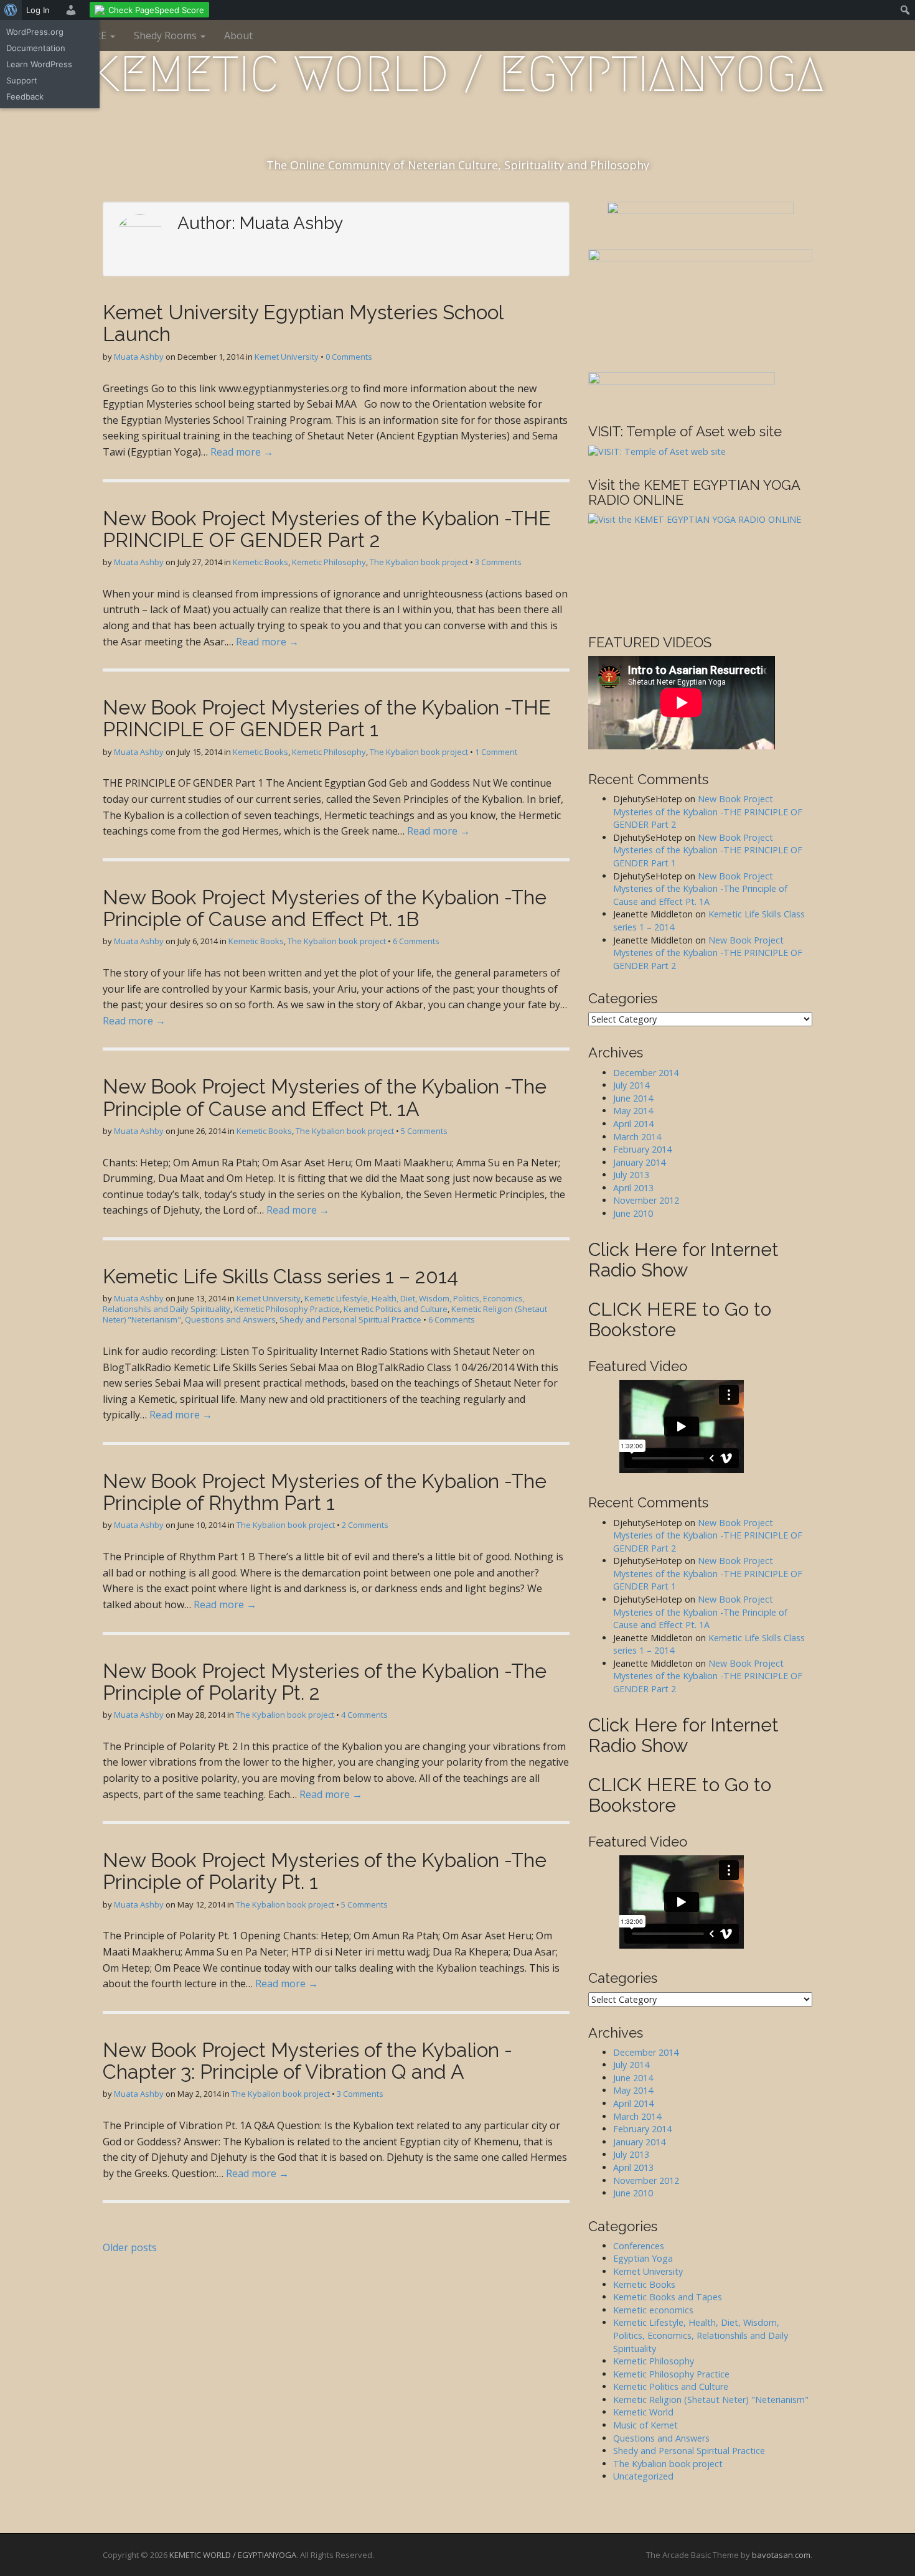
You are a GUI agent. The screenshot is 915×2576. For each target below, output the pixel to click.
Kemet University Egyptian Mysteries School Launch (303, 323)
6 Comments (416, 941)
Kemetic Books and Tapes (668, 2297)
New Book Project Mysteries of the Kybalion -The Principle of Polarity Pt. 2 (325, 1682)
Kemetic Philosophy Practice (287, 1309)
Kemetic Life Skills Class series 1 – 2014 (280, 1276)
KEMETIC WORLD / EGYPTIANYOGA (457, 74)
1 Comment (496, 752)
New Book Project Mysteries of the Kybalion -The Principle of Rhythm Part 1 (325, 1492)
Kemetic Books (260, 562)
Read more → (242, 452)
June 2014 (633, 1098)
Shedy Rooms (167, 35)
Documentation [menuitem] (36, 48)
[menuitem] (11, 10)
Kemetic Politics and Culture (396, 1309)
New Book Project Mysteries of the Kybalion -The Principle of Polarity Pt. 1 (325, 1871)
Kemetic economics (653, 2310)
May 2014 (633, 1111)
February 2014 (642, 1149)
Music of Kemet (645, 2425)
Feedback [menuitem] (25, 96)
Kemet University (287, 357)
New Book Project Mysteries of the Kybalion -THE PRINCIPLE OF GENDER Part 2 (327, 529)
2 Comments (365, 1525)
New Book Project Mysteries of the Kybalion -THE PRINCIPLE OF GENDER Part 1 (327, 718)
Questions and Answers (230, 1319)
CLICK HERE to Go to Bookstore (680, 1319)
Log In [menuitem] (38, 10)
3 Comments (498, 562)
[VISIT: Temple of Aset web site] (657, 452)
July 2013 (631, 1175)
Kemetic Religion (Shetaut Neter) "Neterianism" (711, 2400)
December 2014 (646, 1073)
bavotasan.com (781, 2555)
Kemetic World (643, 2412)
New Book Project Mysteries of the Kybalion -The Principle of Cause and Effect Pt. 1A (325, 1097)
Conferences (639, 2246)
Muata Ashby (139, 357)
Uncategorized (643, 2476)
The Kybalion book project (419, 562)
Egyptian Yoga (643, 2258)
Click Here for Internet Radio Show (683, 1260)
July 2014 (631, 1085)
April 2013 (633, 1188)
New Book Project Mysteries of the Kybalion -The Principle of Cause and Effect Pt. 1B (325, 908)
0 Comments (349, 357)
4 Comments (364, 1715)
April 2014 (633, 1124)
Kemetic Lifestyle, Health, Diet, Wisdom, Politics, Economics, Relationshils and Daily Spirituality (701, 2335)
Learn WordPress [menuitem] (39, 64)
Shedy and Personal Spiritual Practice (350, 1319)
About (238, 35)
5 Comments (424, 1131)
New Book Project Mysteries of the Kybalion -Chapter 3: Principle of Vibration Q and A (307, 2061)
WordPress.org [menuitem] (35, 32)
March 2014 (637, 1137)
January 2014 (639, 1162)
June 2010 (633, 1213)
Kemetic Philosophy (329, 562)
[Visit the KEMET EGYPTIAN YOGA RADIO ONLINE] (700, 565)
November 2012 (646, 1200)
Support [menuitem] (22, 80)
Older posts (130, 2247)
